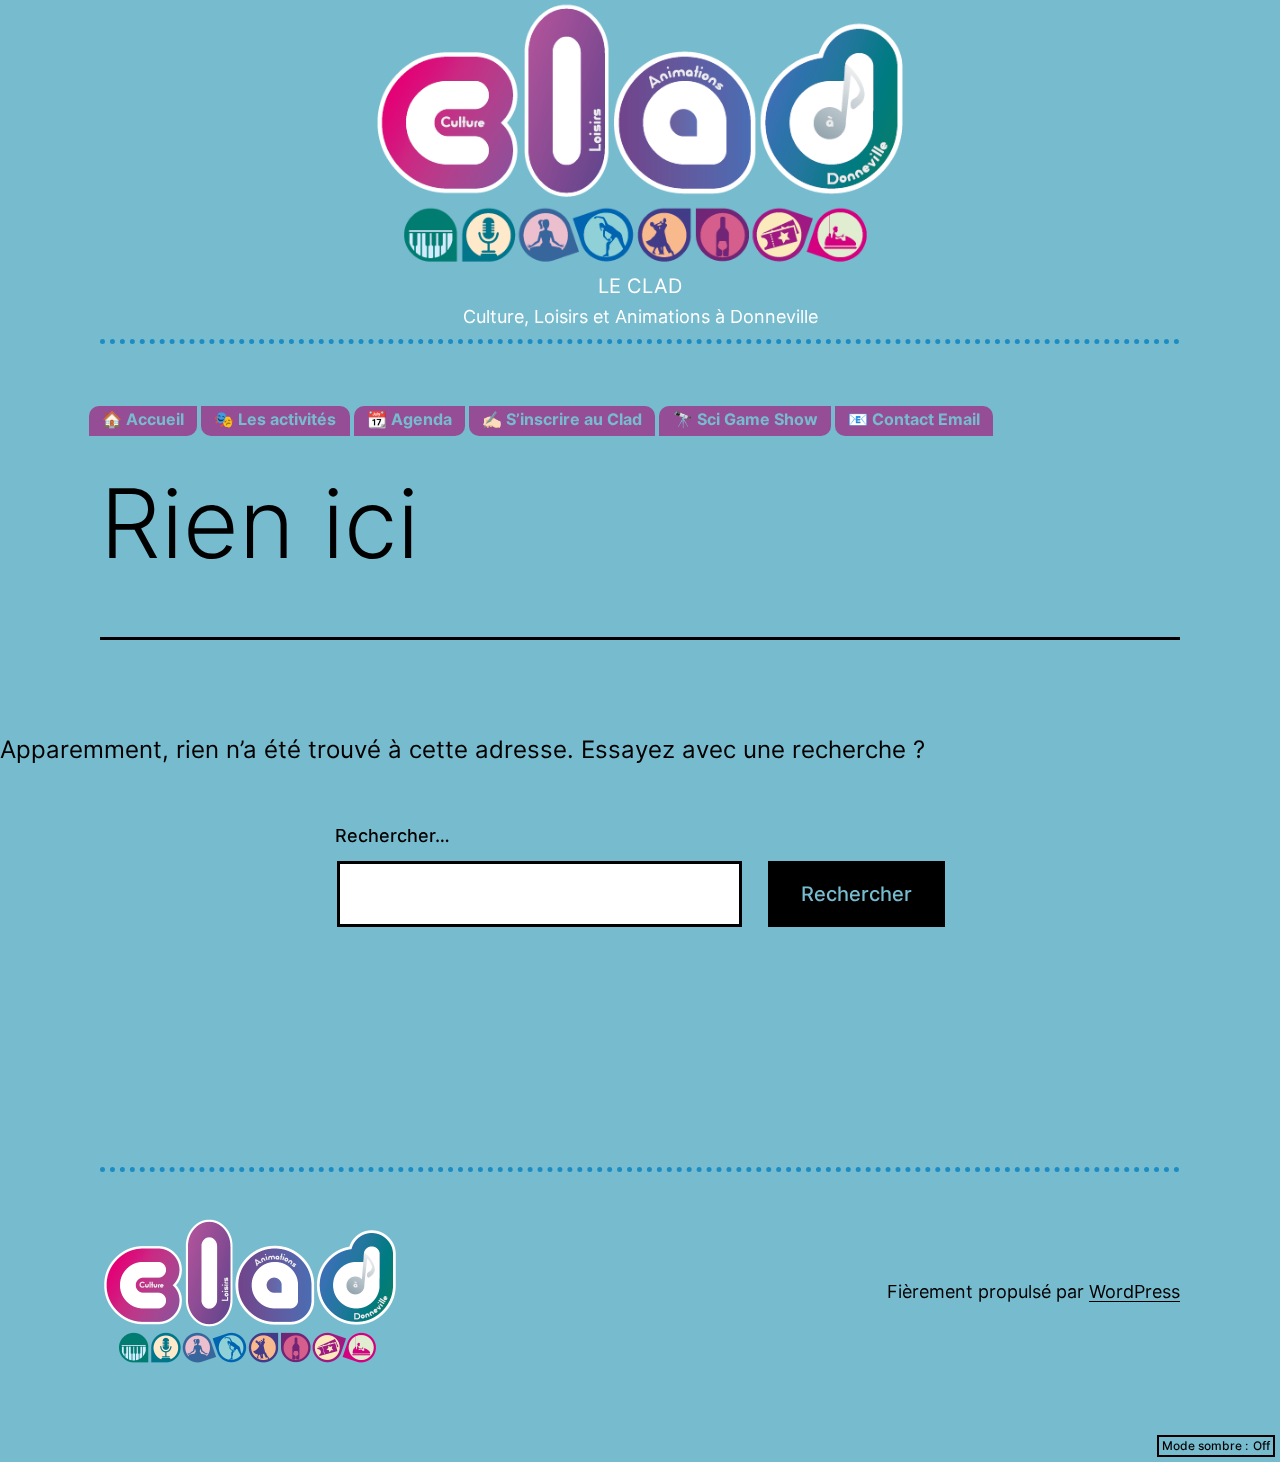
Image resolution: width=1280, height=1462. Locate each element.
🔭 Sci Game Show (745, 419)
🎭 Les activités (275, 419)
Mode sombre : (1205, 1445)
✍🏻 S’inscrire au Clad (562, 419)
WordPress (1134, 1291)
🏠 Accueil (143, 419)
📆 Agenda (409, 419)
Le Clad (640, 286)
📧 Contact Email (914, 419)
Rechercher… (392, 835)
